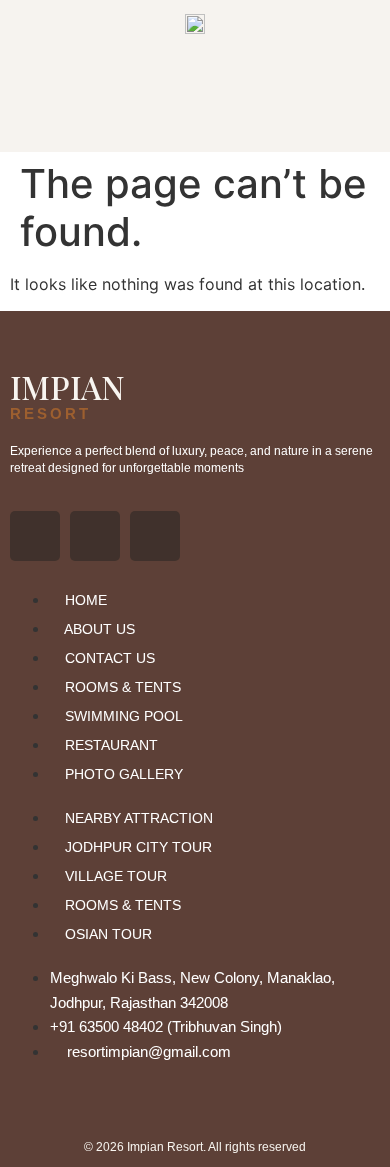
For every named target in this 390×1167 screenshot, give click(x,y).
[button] (195, 123)
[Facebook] (35, 536)
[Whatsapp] (155, 536)
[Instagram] (95, 536)
